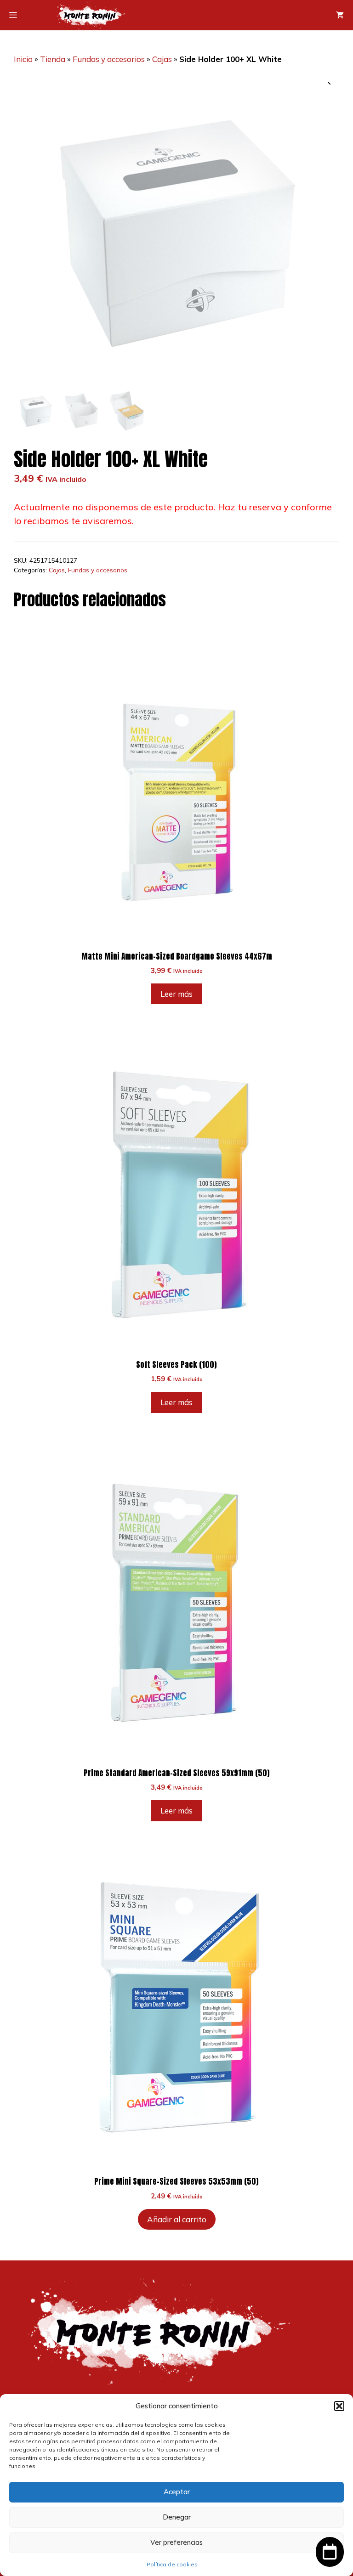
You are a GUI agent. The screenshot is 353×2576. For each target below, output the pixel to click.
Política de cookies (172, 2564)
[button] (339, 2406)
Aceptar (177, 2492)
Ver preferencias (176, 2542)
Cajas (162, 59)
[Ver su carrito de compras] (340, 15)
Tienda (53, 59)
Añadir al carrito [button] (177, 2219)
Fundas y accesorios (109, 59)
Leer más (176, 994)
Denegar (177, 2517)
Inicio (23, 59)
